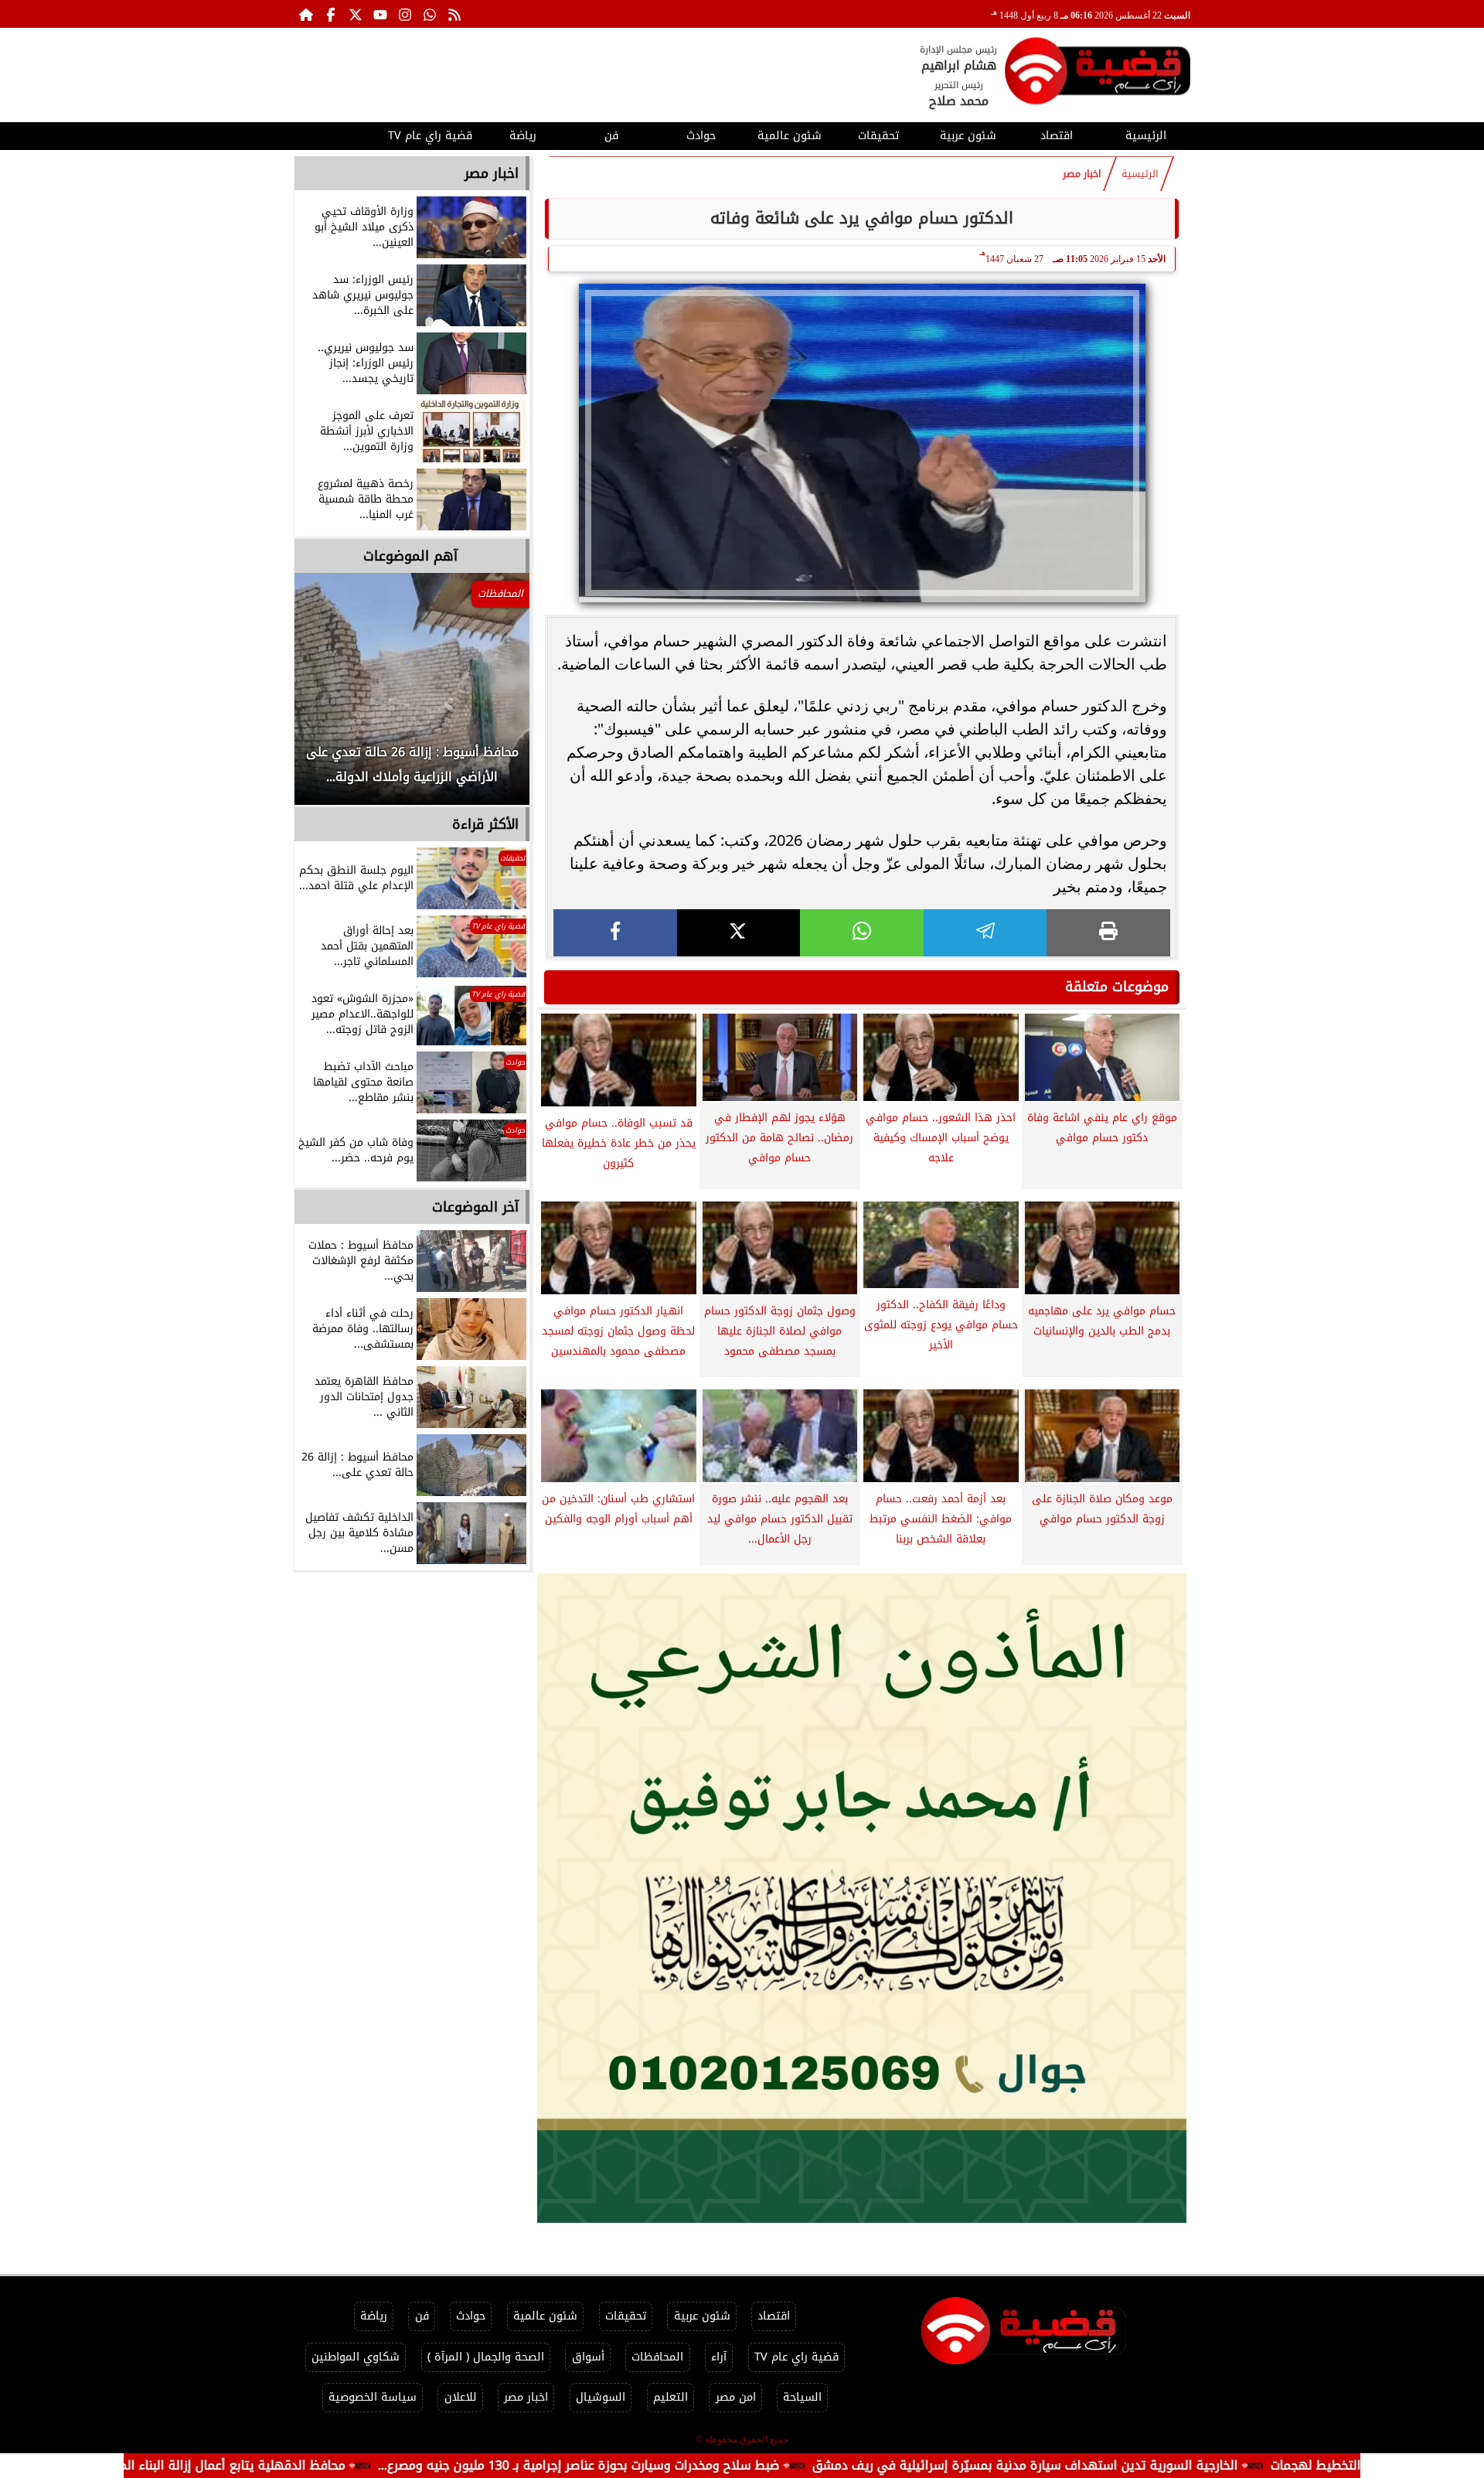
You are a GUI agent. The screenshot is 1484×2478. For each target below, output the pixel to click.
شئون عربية (968, 136)
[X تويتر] (356, 14)
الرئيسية (1146, 136)
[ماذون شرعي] (862, 1898)
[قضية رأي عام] (1098, 74)
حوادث (701, 136)
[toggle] (338, 134)
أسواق (588, 2357)
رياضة (523, 136)
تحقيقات (878, 136)
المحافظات (657, 2357)
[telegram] (985, 933)
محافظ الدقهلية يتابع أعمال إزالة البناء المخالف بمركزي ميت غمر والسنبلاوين (255, 2465)
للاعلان (461, 2397)
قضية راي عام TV (430, 136)
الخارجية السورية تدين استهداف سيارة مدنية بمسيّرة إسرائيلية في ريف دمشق (1140, 2465)
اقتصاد (1057, 136)
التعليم (671, 2397)
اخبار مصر (1082, 174)
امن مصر (736, 2397)
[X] (739, 933)
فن (611, 136)
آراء (719, 2357)
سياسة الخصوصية (373, 2397)
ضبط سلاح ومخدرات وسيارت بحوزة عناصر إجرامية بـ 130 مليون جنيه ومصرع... (694, 2465)
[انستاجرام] (405, 14)
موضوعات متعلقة (1117, 987)
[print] (1108, 933)
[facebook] (615, 933)
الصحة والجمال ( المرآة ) (486, 2357)
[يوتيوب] (380, 14)
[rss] (454, 14)
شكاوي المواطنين (356, 2357)
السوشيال (601, 2397)
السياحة (802, 2397)
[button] (327, 697)
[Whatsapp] (430, 14)
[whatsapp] (862, 933)
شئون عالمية (790, 136)
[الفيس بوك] (331, 14)
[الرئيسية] (306, 14)
